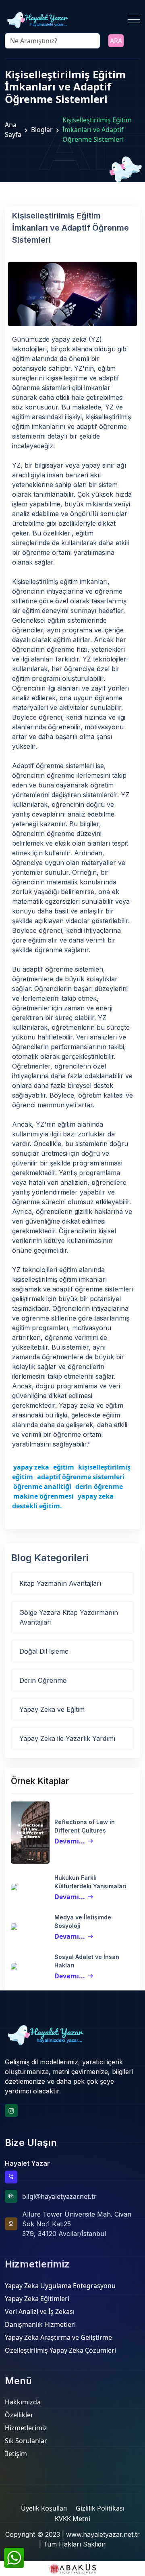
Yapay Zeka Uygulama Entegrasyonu (60, 2286)
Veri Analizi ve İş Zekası (40, 2311)
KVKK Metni (72, 2519)
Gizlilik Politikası (100, 2508)
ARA (116, 41)
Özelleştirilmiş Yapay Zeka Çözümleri (60, 2350)
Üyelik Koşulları (44, 2508)
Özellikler (19, 2415)
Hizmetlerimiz (26, 2428)
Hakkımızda (23, 2402)
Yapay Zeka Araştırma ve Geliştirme (58, 2337)
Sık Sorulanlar (26, 2441)
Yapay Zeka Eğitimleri (37, 2299)
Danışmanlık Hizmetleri (40, 2324)
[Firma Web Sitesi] (72, 2569)
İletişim (16, 2454)
